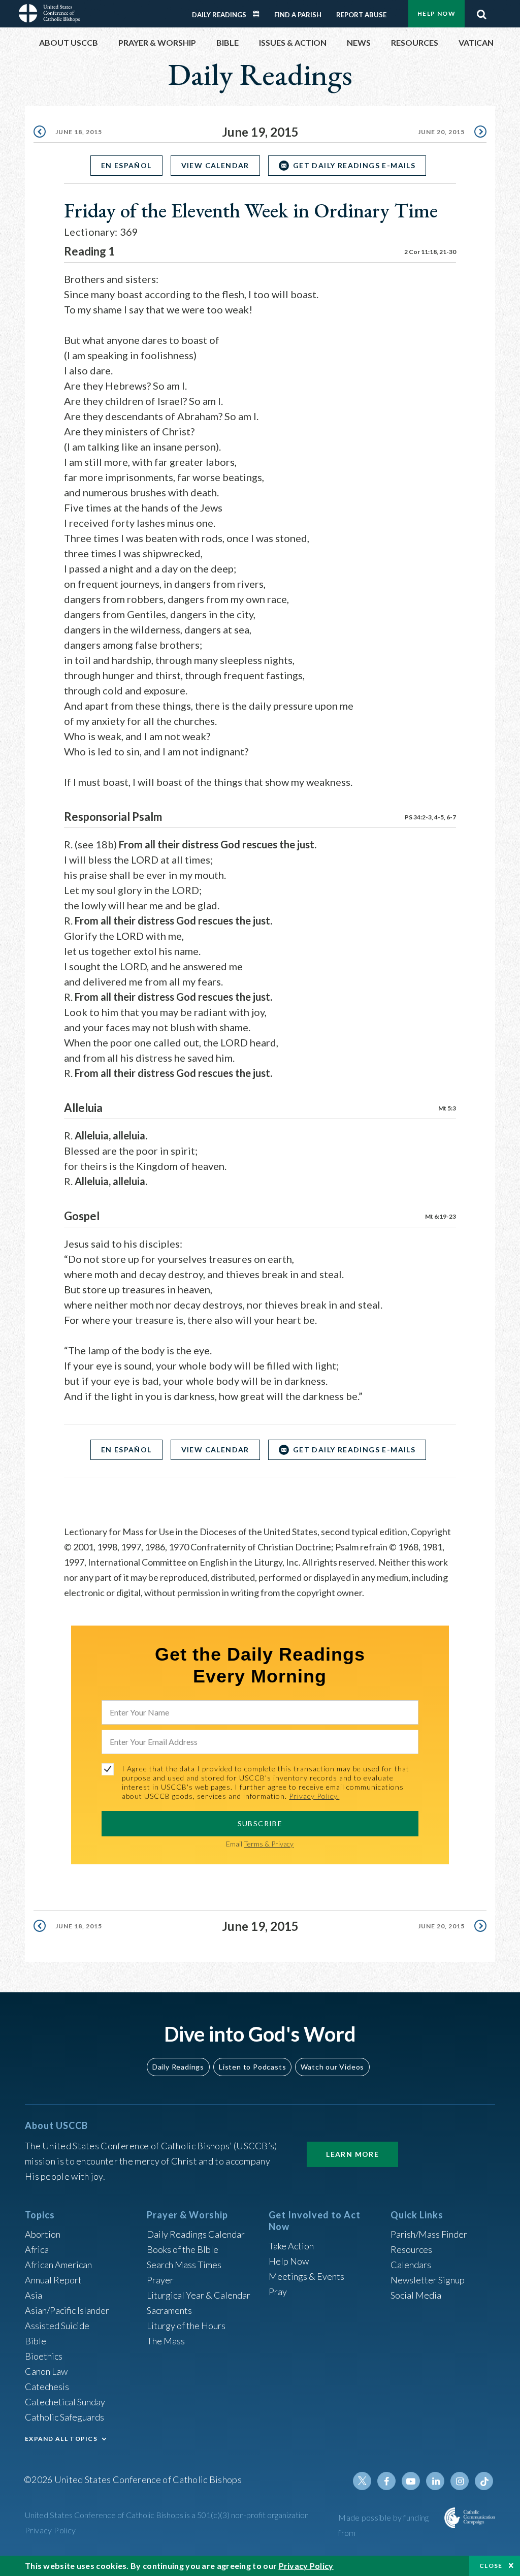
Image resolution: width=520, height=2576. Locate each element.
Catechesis (47, 2387)
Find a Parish (298, 15)
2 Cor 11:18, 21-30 (430, 252)
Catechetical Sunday (65, 2402)
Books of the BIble (183, 2249)
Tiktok (484, 2481)
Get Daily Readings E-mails (354, 165)
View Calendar (215, 165)
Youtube (411, 2481)
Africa (37, 2249)
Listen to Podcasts (252, 2067)
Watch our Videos (332, 2067)
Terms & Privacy (269, 1844)
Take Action (291, 2246)
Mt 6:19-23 (441, 1216)
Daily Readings (219, 15)
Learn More (352, 2154)
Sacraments (169, 2310)
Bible (36, 2341)
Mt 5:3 (447, 1108)
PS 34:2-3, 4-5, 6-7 (430, 817)
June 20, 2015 (441, 132)
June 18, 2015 (79, 132)
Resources (411, 2249)
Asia (34, 2295)
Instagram (460, 2481)
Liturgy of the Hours (186, 2326)
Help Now (436, 13)
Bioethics (44, 2356)
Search (481, 12)
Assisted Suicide (57, 2326)
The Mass (166, 2341)
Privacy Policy (51, 2530)
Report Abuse (361, 15)
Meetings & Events (306, 2276)
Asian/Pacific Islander (67, 2310)
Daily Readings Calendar (259, 14)
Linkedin (435, 2481)
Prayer (160, 2280)
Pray (278, 2292)
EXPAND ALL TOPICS (61, 2439)
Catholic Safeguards (64, 2417)
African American (58, 2265)
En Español (126, 165)
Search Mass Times (184, 2265)
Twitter (362, 2481)
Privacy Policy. (314, 1796)
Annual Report (53, 2280)
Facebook (386, 2481)
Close (491, 2566)
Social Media (416, 2295)
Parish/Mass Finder (429, 2234)
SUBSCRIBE (260, 1823)
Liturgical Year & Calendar (199, 2295)
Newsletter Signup (428, 2280)
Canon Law (46, 2371)
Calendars (411, 2265)
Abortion (43, 2234)
